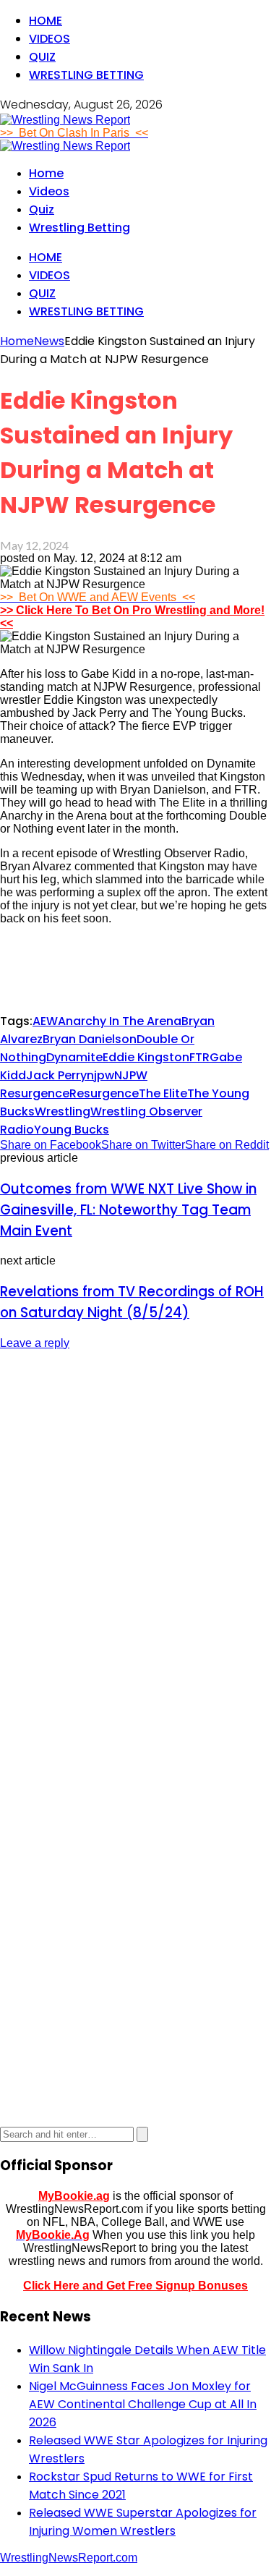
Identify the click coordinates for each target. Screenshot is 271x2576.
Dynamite (74, 1057)
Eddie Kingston (146, 1057)
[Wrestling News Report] (65, 120)
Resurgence (104, 1093)
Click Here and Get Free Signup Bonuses (135, 2286)
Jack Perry (56, 1075)
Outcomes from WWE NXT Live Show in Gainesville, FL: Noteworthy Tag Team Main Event (128, 1210)
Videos (50, 39)
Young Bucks (72, 1130)
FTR (199, 1057)
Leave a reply (35, 1343)
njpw (100, 1075)
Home (46, 21)
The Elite (163, 1093)
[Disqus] (135, 1544)
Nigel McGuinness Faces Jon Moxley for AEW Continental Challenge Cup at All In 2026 (143, 2404)
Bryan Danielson (90, 1039)
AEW (45, 1021)
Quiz (42, 57)
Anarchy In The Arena (120, 1021)
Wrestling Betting (86, 75)
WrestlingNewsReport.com (69, 2558)
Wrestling (63, 1111)
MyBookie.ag (74, 2196)
